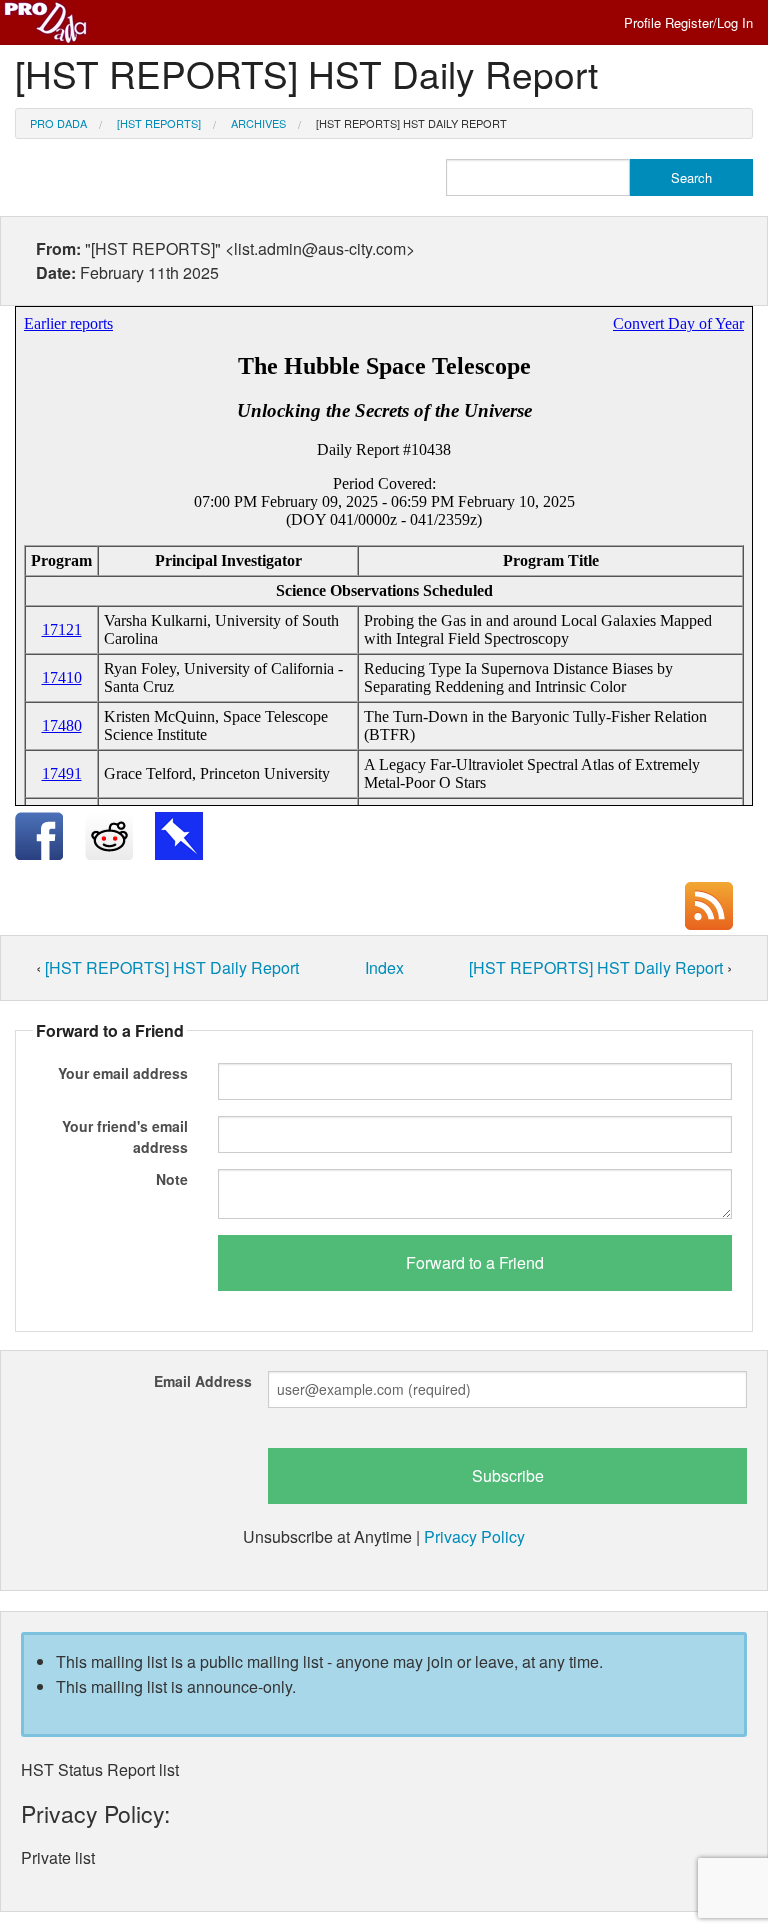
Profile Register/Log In (688, 22)
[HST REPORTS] (159, 123)
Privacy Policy (474, 1536)
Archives (258, 123)
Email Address (203, 1381)
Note (172, 1179)
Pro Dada (58, 123)
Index (384, 967)
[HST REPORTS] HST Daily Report (411, 123)
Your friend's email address (125, 1136)
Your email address (123, 1073)
